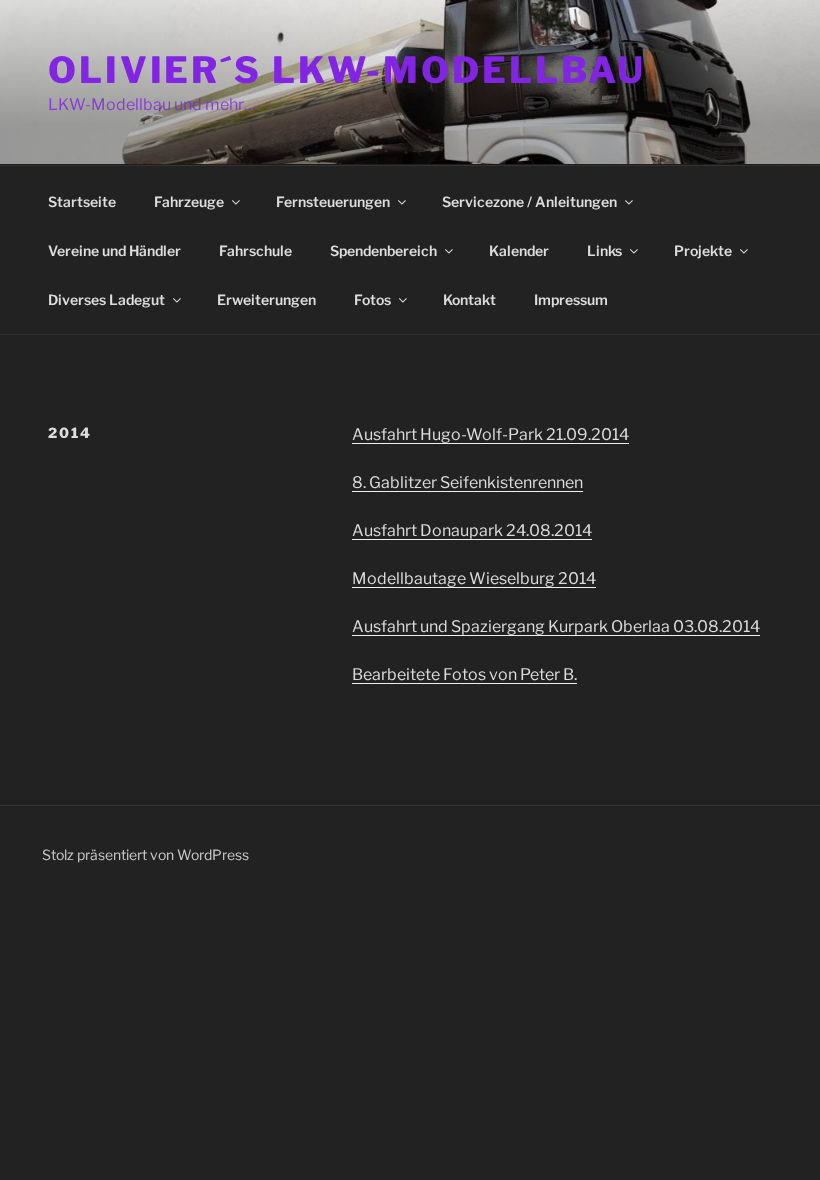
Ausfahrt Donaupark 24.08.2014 (472, 530)
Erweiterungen (266, 299)
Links (604, 250)
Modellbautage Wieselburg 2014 (474, 578)
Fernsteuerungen (333, 201)
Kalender (519, 250)
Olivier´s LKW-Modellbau (347, 70)
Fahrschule (255, 250)
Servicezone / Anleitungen (529, 201)
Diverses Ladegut (106, 299)
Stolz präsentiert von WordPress (145, 854)
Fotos (372, 299)
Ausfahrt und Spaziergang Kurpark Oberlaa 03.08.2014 (556, 626)
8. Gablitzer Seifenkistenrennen (467, 482)
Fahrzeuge (189, 201)
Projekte (703, 250)
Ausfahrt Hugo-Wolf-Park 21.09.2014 (490, 434)
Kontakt (469, 299)
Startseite (82, 201)
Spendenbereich (383, 250)
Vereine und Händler (114, 250)
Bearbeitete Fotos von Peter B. (464, 674)
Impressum (571, 299)
